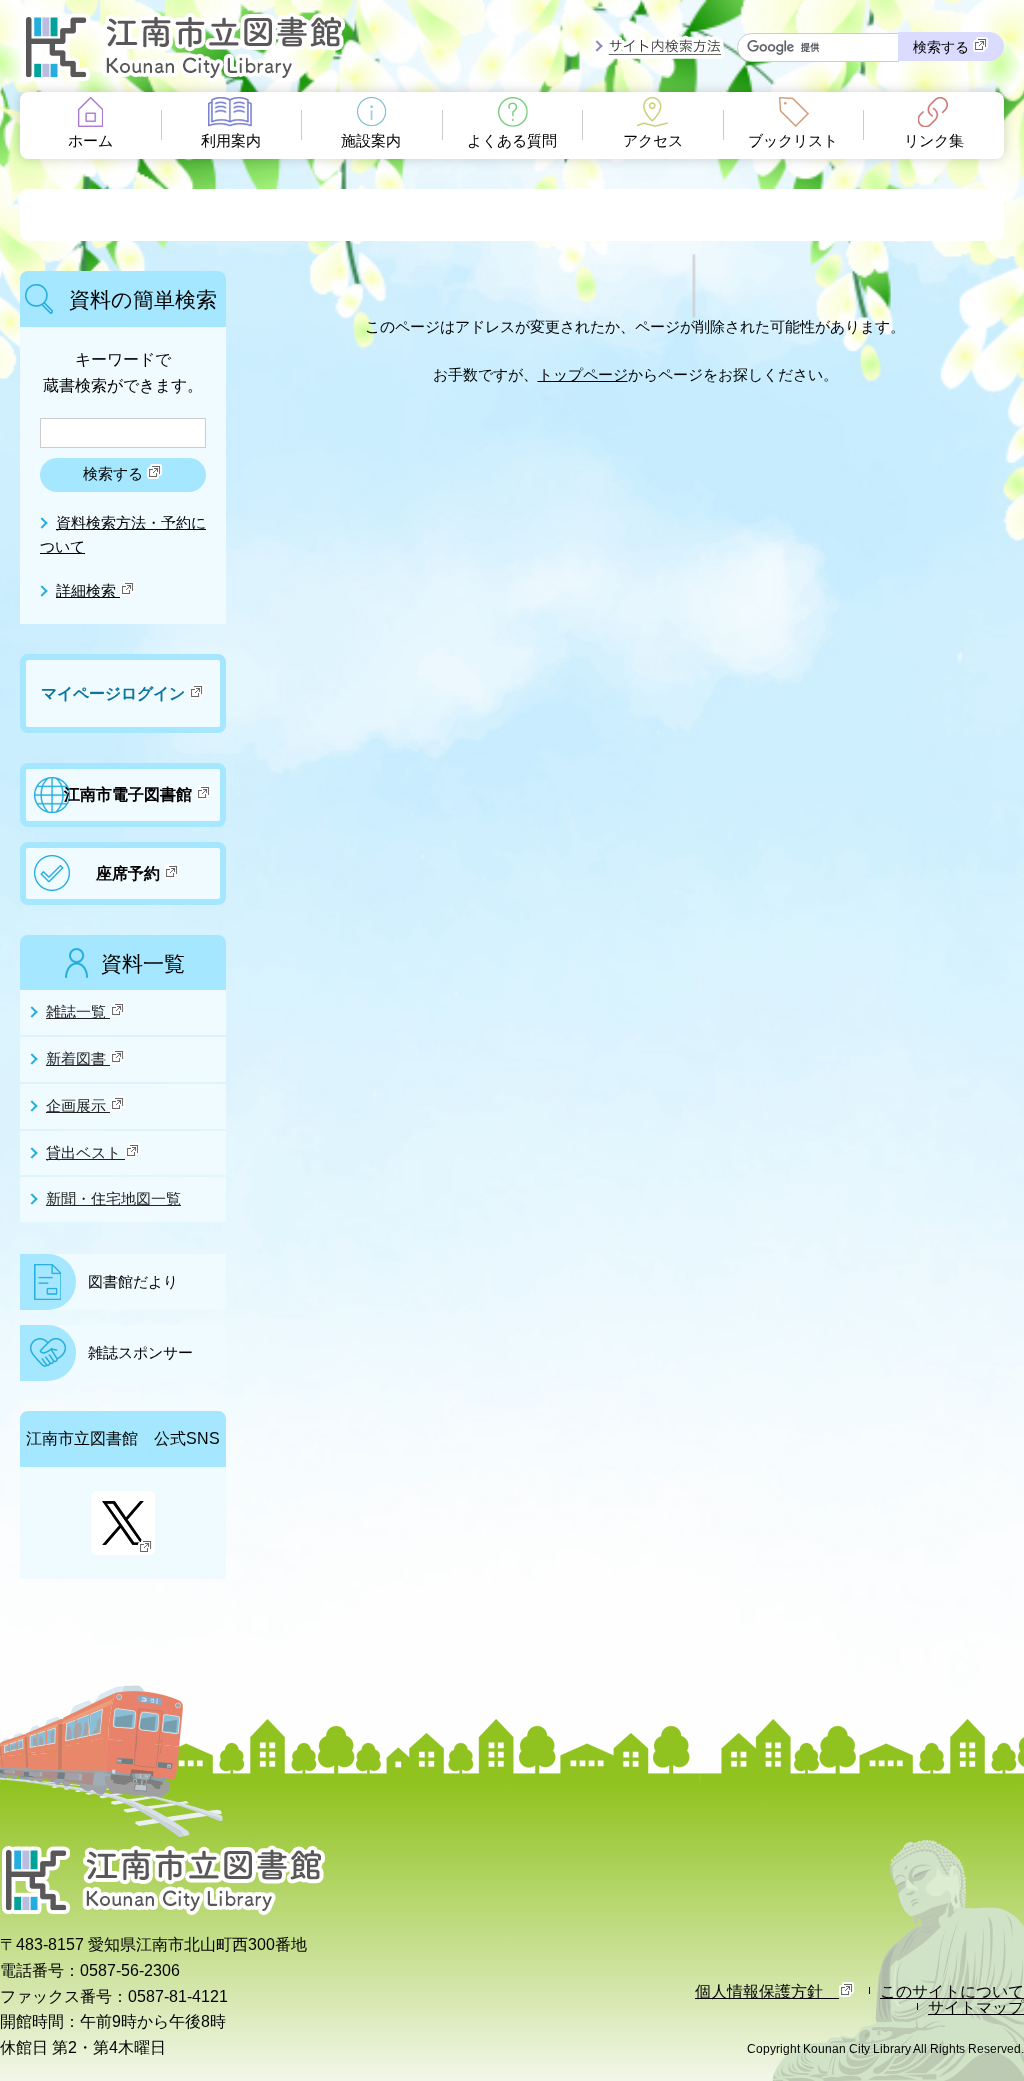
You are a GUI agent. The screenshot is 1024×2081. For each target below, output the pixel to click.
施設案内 (371, 141)
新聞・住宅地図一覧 (113, 1199)
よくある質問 (512, 141)
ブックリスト (793, 141)
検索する (943, 47)
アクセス (653, 141)
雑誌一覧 (78, 1012)
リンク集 (934, 141)
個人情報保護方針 (767, 1991)
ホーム (90, 141)
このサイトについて (952, 1991)
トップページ (583, 375)
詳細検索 (88, 591)
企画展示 (78, 1106)
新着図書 (78, 1059)
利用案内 (231, 141)
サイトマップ (976, 2007)
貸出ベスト (85, 1153)
